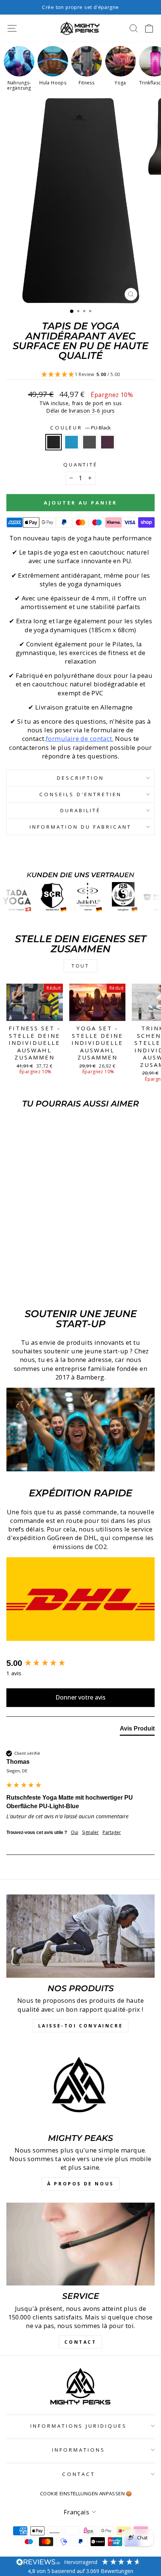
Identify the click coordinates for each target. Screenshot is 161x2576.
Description (80, 778)
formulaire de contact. (80, 738)
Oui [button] (75, 1832)
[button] (80, 375)
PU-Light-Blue (72, 442)
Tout (80, 966)
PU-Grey (89, 442)
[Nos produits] (80, 1936)
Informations (79, 2450)
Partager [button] (112, 1832)
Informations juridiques (79, 2426)
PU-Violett (107, 442)
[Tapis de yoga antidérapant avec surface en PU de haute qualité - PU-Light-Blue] (30, 1284)
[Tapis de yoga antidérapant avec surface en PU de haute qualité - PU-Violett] (47, 1284)
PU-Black (54, 442)
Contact (79, 2474)
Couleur (81, 428)
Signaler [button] (90, 1832)
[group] (80, 1663)
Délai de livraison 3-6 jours (80, 411)
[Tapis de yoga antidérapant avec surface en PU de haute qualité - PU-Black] (22, 1284)
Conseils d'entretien (80, 794)
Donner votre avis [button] (80, 1697)
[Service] (80, 2244)
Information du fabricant (80, 827)
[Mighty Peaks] (80, 2086)
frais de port (88, 403)
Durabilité (80, 810)
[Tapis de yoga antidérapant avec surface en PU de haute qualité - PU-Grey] (39, 1284)
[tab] (137, 1730)
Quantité (81, 465)
